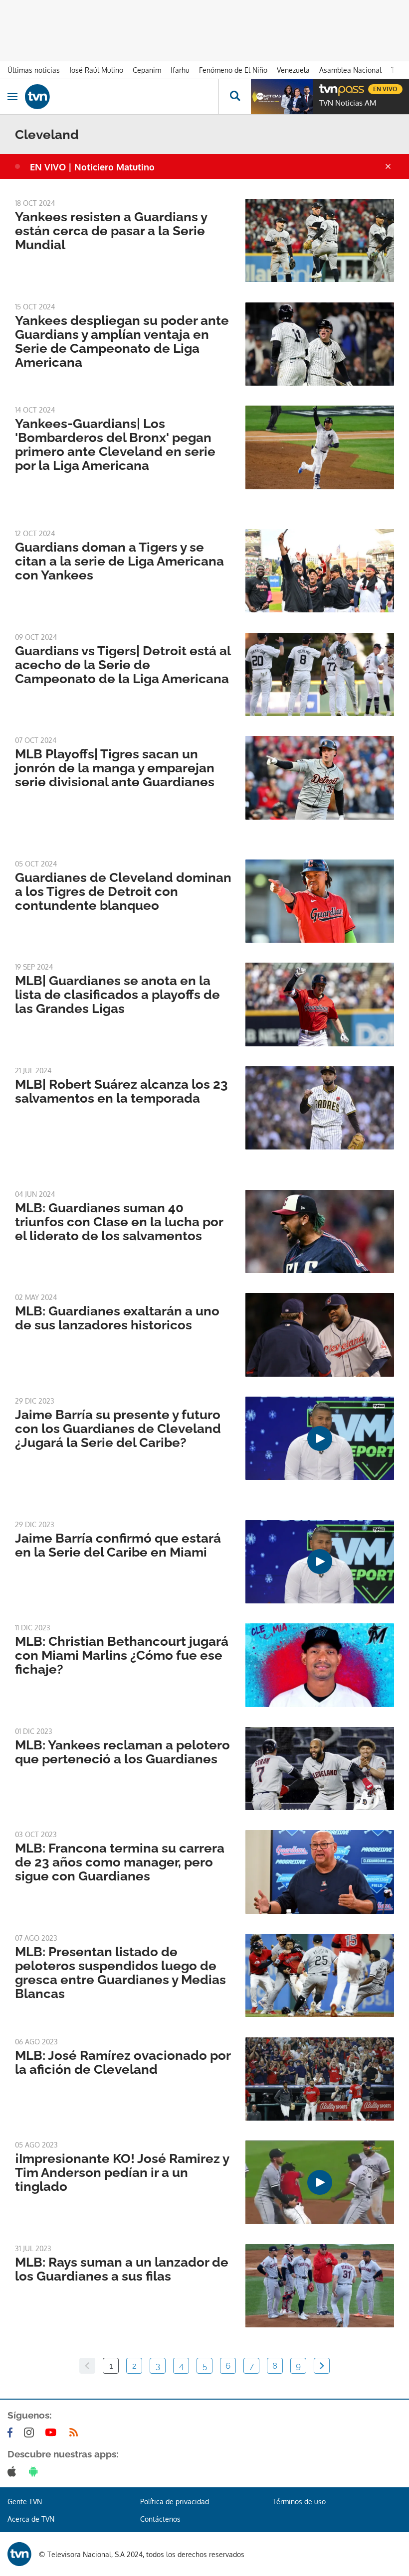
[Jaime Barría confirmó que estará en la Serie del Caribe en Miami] (320, 1562)
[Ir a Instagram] (31, 2433)
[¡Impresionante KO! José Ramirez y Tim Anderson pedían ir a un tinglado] (320, 2182)
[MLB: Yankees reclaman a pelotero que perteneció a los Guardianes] (320, 1769)
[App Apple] (14, 2471)
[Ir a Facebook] (12, 2433)
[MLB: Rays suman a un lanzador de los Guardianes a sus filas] (320, 2286)
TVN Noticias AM (348, 103)
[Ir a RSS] (76, 2433)
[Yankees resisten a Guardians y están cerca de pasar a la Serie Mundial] (320, 240)
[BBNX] (19, 2554)
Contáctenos (160, 2519)
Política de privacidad (175, 2502)
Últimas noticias (34, 70)
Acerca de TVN (31, 2519)
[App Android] (35, 2471)
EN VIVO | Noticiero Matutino (92, 167)
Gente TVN (25, 2502)
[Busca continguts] (235, 97)
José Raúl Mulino (96, 70)
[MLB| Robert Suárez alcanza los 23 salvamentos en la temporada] (320, 1108)
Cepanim (147, 70)
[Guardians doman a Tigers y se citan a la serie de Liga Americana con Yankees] (320, 571)
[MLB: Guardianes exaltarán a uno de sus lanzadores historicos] (320, 1335)
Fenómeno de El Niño (233, 70)
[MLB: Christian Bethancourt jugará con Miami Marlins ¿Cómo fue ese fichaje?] (320, 1665)
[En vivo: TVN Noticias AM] (282, 97)
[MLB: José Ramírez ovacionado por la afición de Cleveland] (320, 2079)
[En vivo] (324, 88)
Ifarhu (180, 70)
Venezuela (293, 70)
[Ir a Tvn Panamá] (122, 97)
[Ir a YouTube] (53, 2433)
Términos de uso (299, 2502)
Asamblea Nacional (350, 70)
